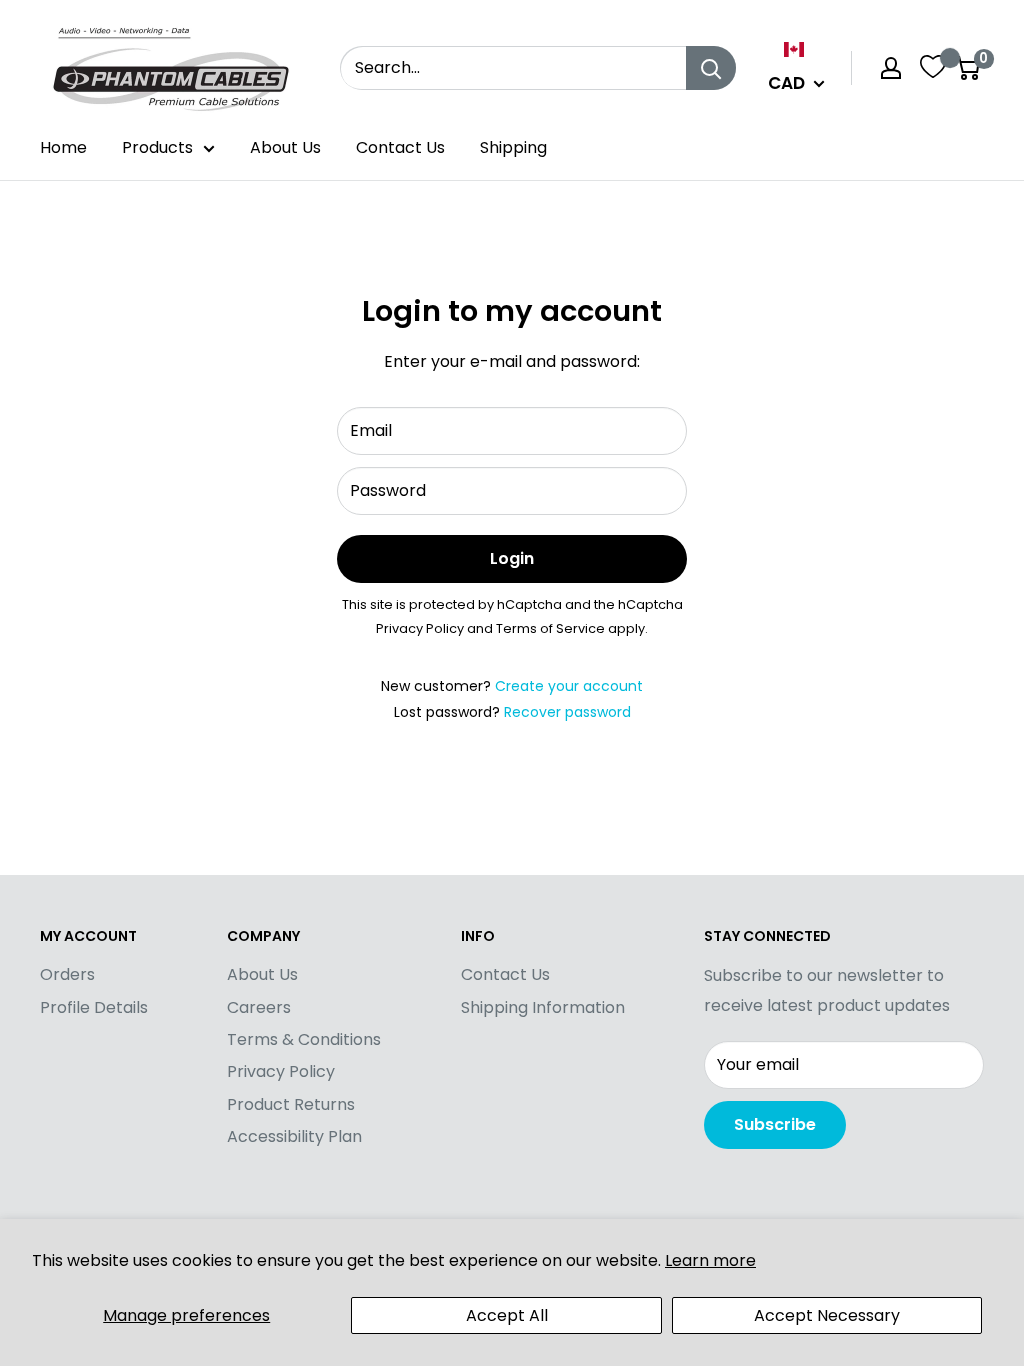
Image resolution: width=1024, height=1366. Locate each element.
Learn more (710, 1260)
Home (63, 147)
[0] (967, 68)
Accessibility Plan (294, 1136)
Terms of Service (550, 628)
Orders (67, 974)
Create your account (569, 686)
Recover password (567, 712)
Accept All (507, 1315)
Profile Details (94, 1007)
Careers (259, 1007)
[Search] (711, 68)
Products (157, 147)
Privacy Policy (420, 628)
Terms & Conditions (304, 1039)
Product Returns (291, 1104)
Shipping (513, 147)
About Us (285, 147)
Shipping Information (543, 1007)
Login (512, 558)
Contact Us (400, 147)
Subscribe (775, 1124)
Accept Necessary (827, 1315)
